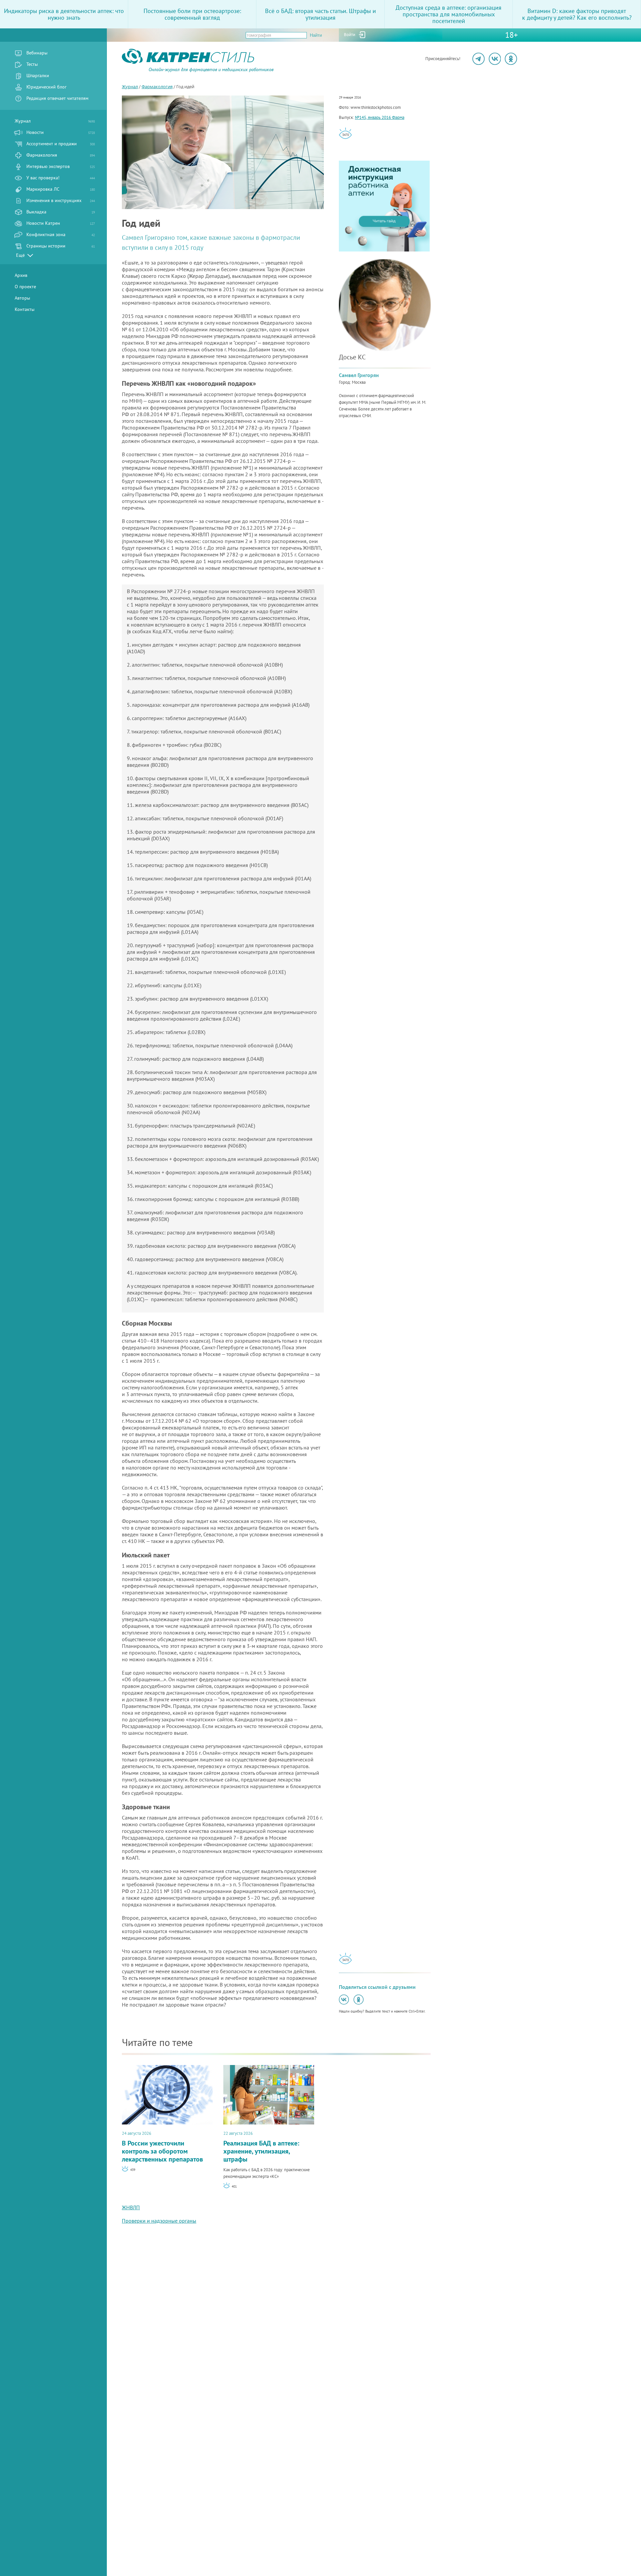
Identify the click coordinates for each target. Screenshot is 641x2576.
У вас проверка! (61, 178)
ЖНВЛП (131, 2207)
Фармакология (61, 155)
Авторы (22, 298)
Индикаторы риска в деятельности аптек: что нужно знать (64, 14)
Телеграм (479, 59)
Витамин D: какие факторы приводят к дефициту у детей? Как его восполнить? (577, 14)
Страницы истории (61, 246)
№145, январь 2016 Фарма (380, 117)
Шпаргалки (38, 75)
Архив (21, 275)
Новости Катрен (61, 223)
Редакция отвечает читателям (57, 98)
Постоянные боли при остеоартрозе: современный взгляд (192, 14)
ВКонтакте (495, 59)
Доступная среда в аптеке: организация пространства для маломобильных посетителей (449, 14)
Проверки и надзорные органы (159, 2221)
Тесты (32, 64)
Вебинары (37, 53)
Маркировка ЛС (61, 189)
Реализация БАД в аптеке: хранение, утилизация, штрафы (261, 2147)
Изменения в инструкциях (61, 200)
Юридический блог (46, 87)
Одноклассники (511, 59)
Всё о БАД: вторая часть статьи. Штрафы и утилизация (320, 14)
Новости (61, 132)
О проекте (25, 287)
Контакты (25, 309)
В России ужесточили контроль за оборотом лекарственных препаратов (162, 2147)
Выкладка (61, 212)
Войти (350, 35)
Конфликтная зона (61, 234)
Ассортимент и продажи (61, 144)
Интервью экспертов (61, 166)
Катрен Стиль (134, 72)
